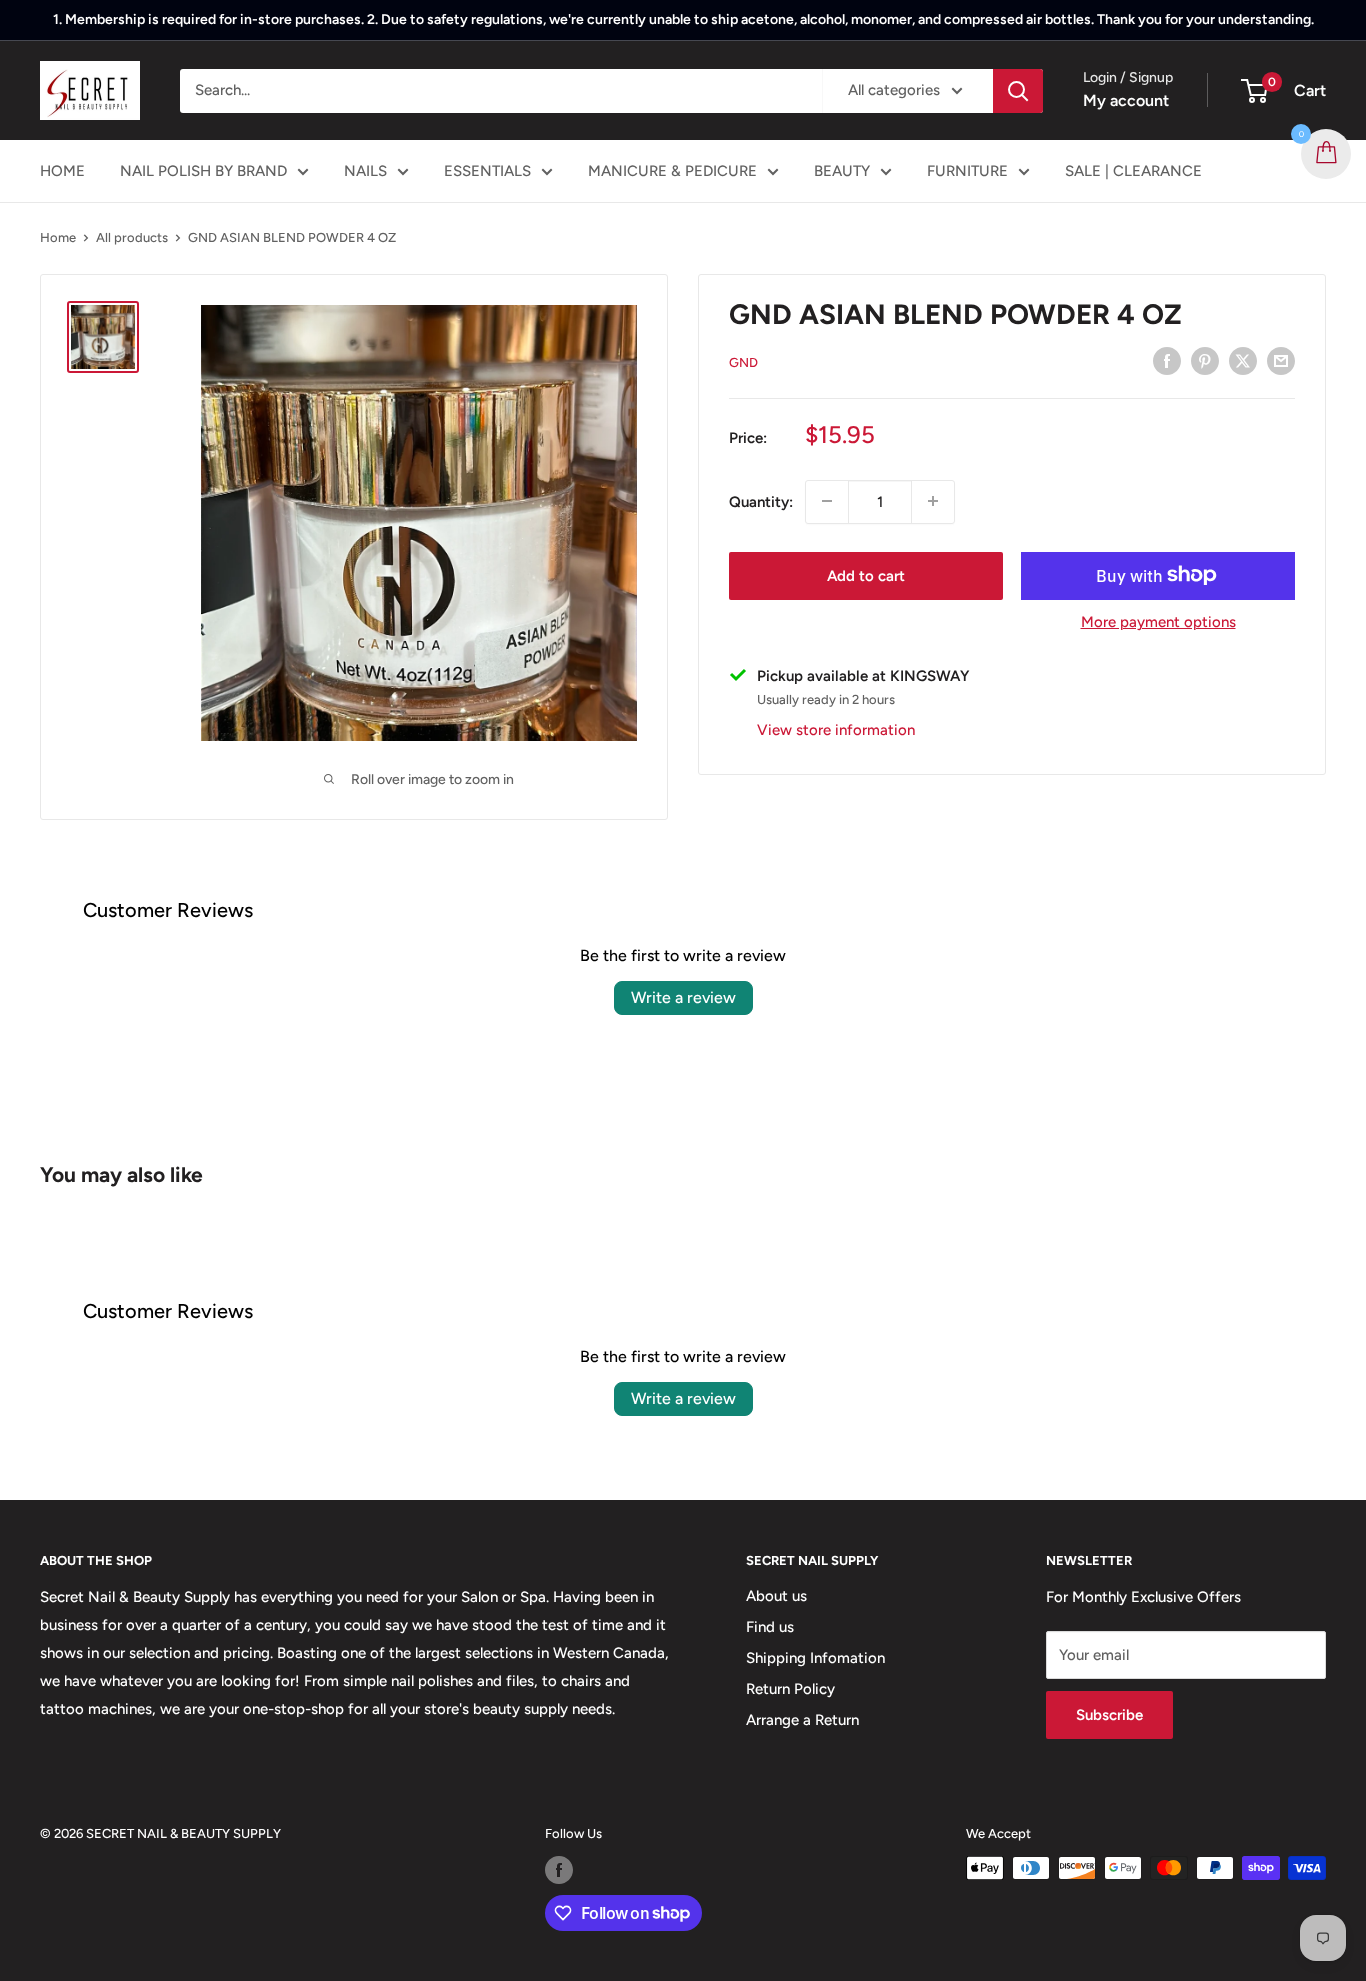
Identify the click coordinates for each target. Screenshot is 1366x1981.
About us (776, 1596)
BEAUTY (842, 171)
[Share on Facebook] (1167, 360)
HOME (62, 171)
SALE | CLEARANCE (1133, 171)
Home (58, 237)
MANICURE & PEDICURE (672, 171)
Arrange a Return (802, 1720)
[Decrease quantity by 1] (827, 501)
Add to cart (866, 575)
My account (1126, 100)
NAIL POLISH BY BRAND (203, 171)
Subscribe (1109, 1715)
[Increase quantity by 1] (933, 501)
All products (132, 237)
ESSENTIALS (487, 171)
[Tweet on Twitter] (1243, 360)
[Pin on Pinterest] (1205, 360)
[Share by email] (1281, 360)
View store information (836, 729)
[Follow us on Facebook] (559, 1870)
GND (743, 362)
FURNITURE (967, 171)
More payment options (1158, 621)
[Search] (1018, 91)
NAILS (365, 171)
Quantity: (761, 501)
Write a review (683, 997)
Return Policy (790, 1689)
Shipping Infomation (815, 1658)
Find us (770, 1627)
